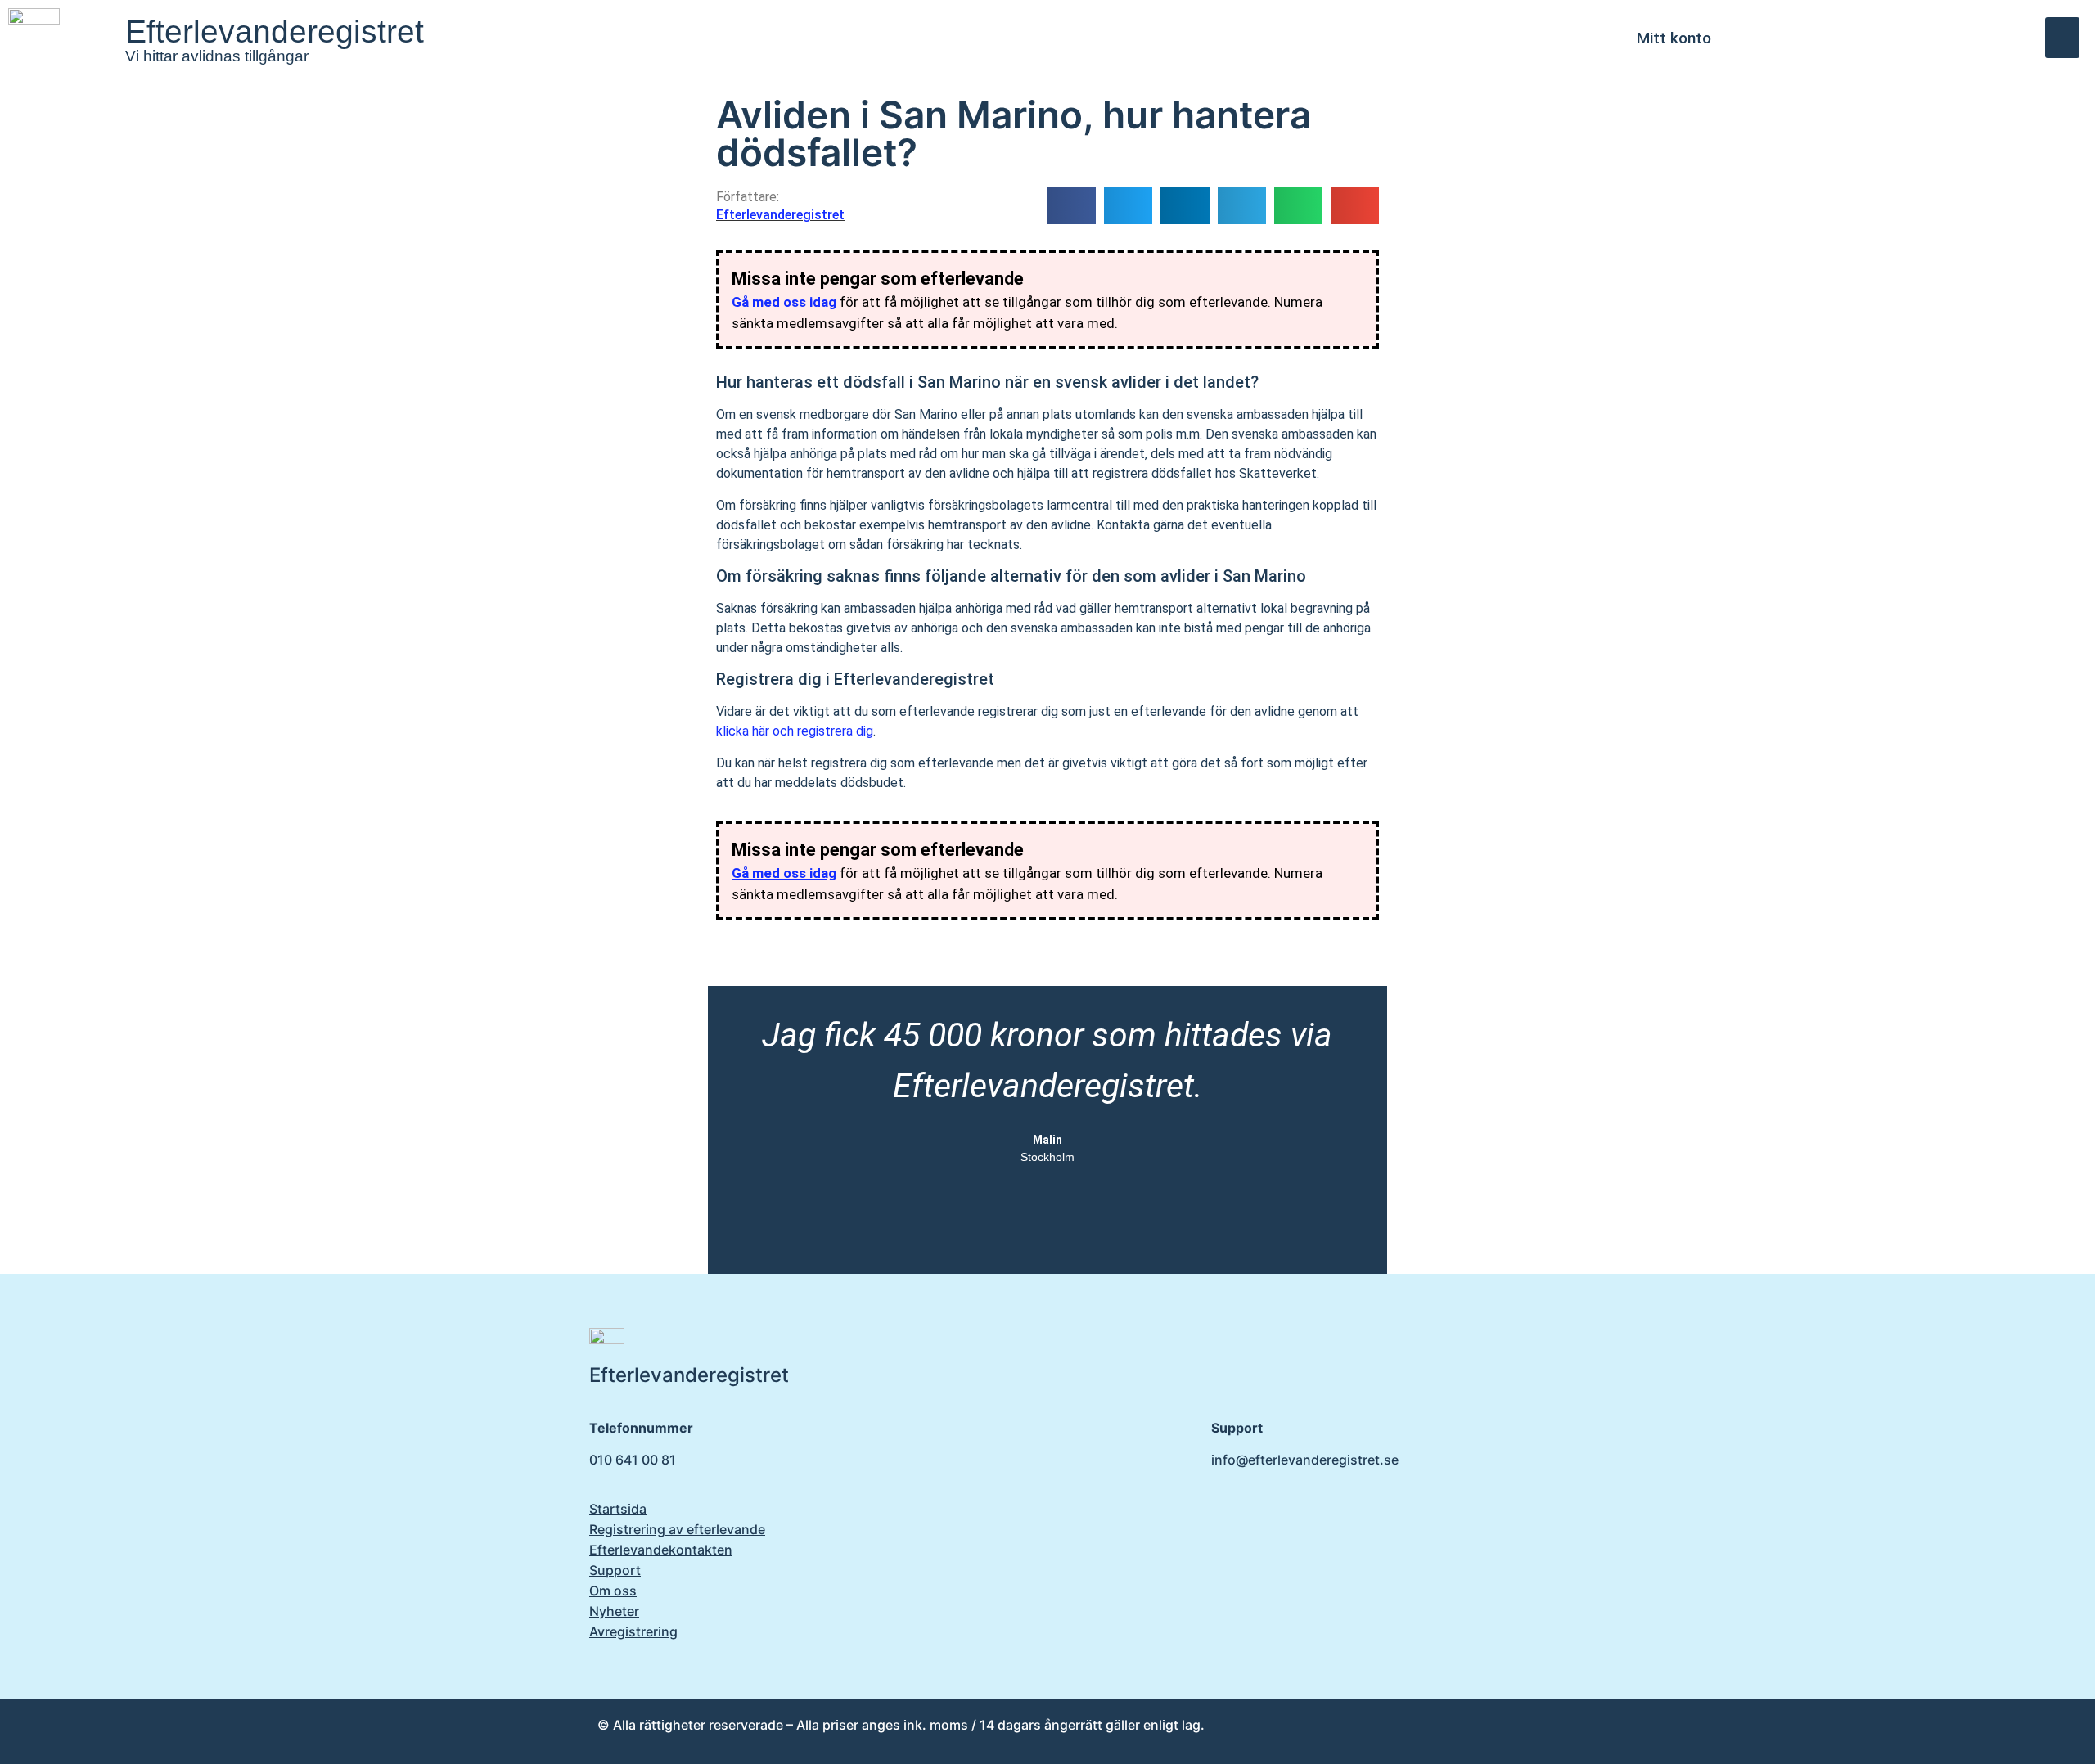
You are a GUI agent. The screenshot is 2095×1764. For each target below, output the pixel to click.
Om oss (613, 1591)
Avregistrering (633, 1631)
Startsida (618, 1509)
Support (615, 1570)
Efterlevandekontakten (661, 1550)
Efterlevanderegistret (275, 32)
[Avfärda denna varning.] (1358, 272)
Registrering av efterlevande (677, 1529)
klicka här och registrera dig (795, 731)
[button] (2063, 38)
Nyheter (614, 1611)
